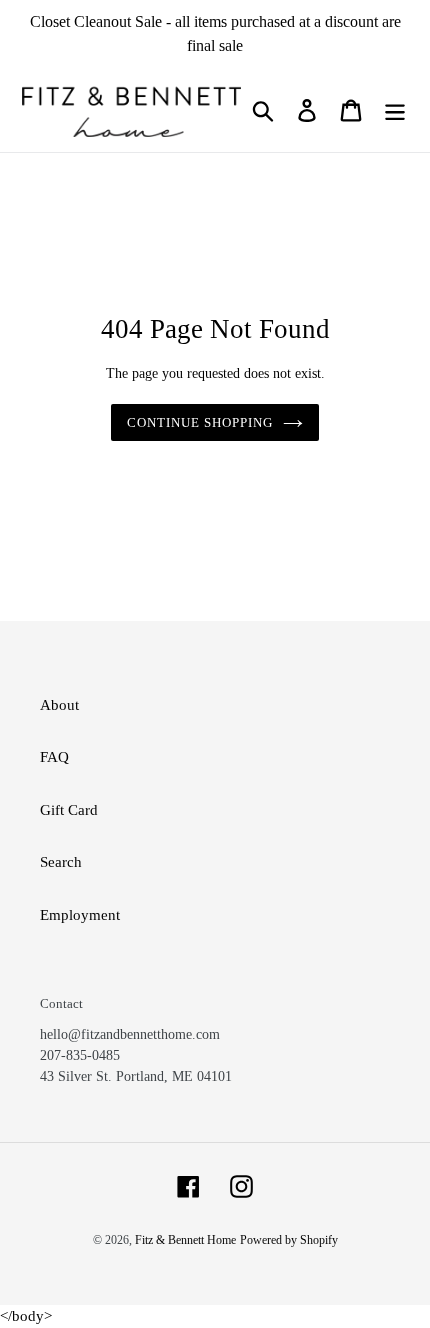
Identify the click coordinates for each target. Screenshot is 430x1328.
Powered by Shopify (289, 1240)
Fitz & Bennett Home (185, 1240)
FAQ (54, 757)
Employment (80, 915)
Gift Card (69, 810)
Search (61, 862)
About (59, 705)
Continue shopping (200, 422)
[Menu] (395, 110)
